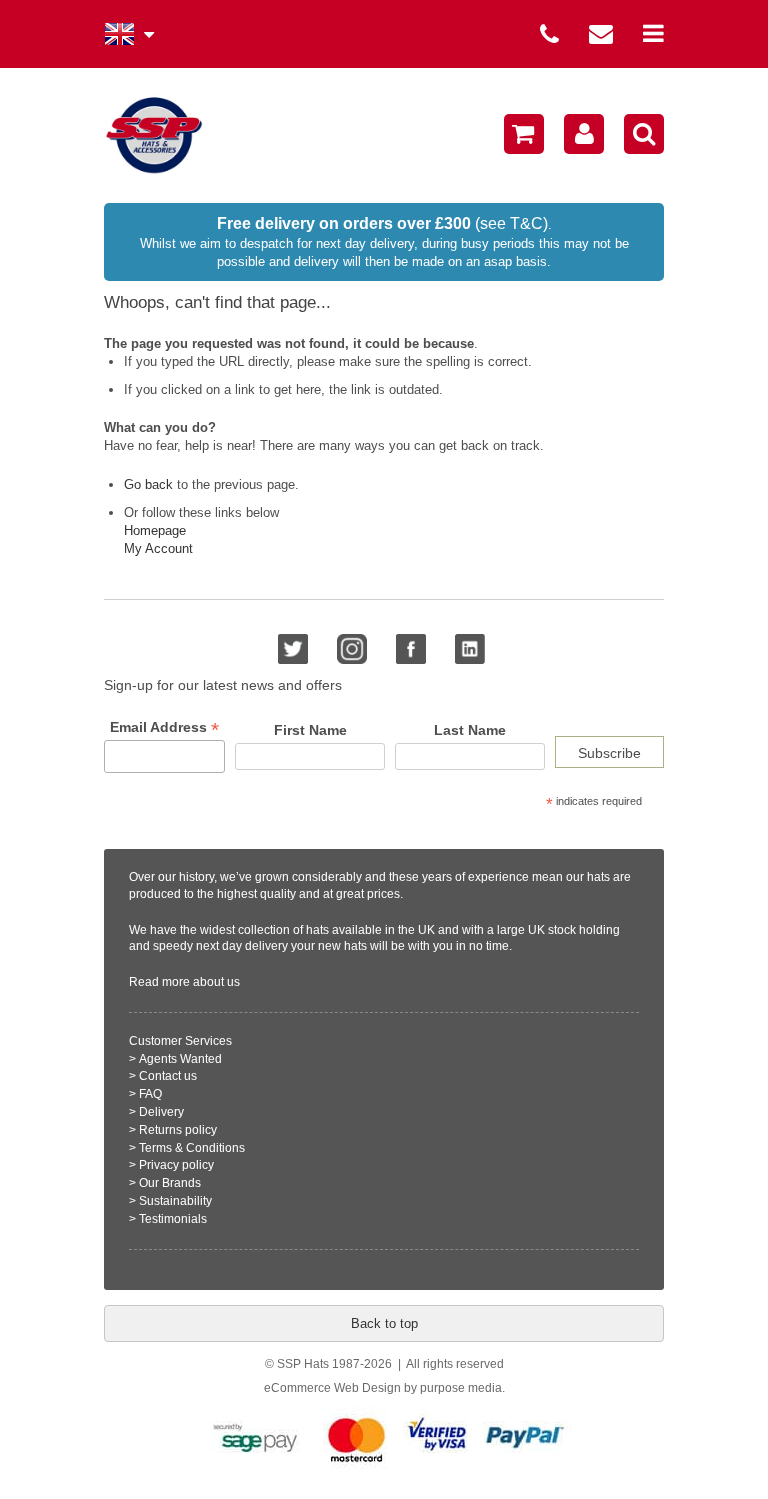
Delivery (161, 1112)
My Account (158, 548)
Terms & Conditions (192, 1148)
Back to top (384, 1323)
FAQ (150, 1094)
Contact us (168, 1076)
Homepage (155, 530)
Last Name (470, 730)
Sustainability (175, 1201)
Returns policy (178, 1130)
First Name (310, 730)
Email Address (164, 727)
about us (216, 982)
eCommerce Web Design (332, 1388)
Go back (148, 484)
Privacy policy (176, 1165)
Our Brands (170, 1183)
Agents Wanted (180, 1059)
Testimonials (173, 1219)
